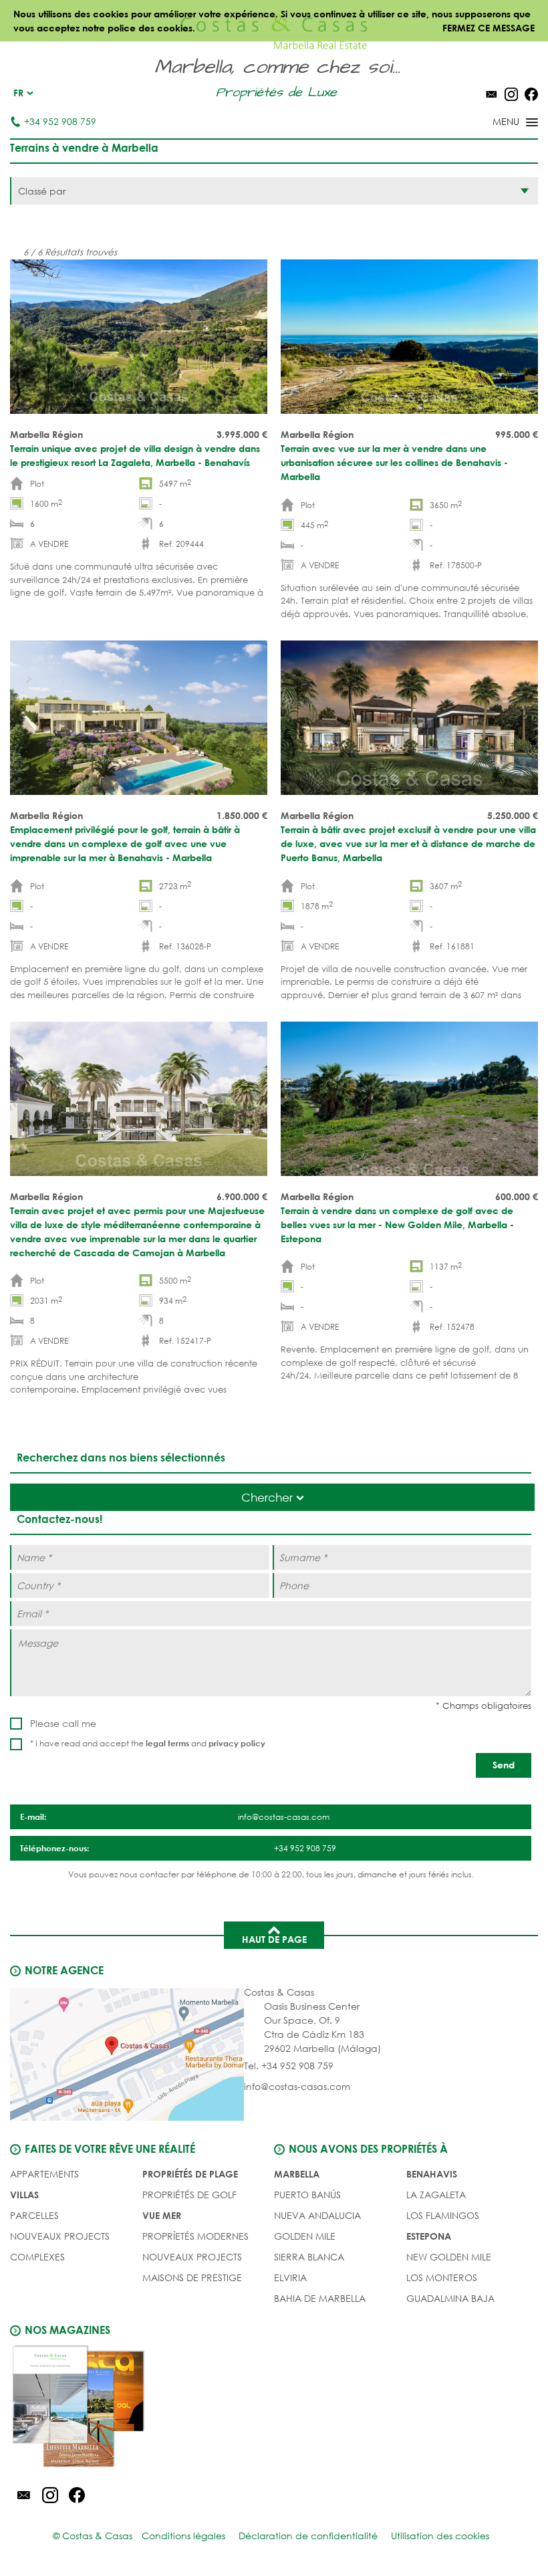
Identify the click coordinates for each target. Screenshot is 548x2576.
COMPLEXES (37, 2257)
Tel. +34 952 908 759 (289, 2066)
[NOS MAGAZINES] (142, 2408)
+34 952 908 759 (60, 121)
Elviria (290, 2277)
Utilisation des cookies (440, 2536)
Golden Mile (305, 2236)
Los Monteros (442, 2277)
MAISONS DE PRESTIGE (192, 2277)
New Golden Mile (449, 2257)
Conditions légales (183, 2536)
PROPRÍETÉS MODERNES (195, 2236)
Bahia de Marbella (320, 2298)
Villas (24, 2195)
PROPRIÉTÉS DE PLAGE (190, 2174)
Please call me (63, 1723)
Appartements (44, 2174)
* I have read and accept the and (148, 1743)
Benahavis (432, 2174)
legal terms (167, 1743)
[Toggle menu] (498, 123)
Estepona (429, 2236)
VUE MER (162, 2215)
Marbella (297, 2174)
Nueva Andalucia (317, 2215)
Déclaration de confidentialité (308, 2536)
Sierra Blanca (309, 2257)
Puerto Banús (307, 2195)
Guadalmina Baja (450, 2298)
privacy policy (237, 1743)
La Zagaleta (436, 2195)
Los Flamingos (443, 2215)
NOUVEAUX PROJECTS (60, 2236)
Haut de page (274, 1939)
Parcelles (34, 2215)
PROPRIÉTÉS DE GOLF (189, 2195)
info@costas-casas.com (297, 2086)
